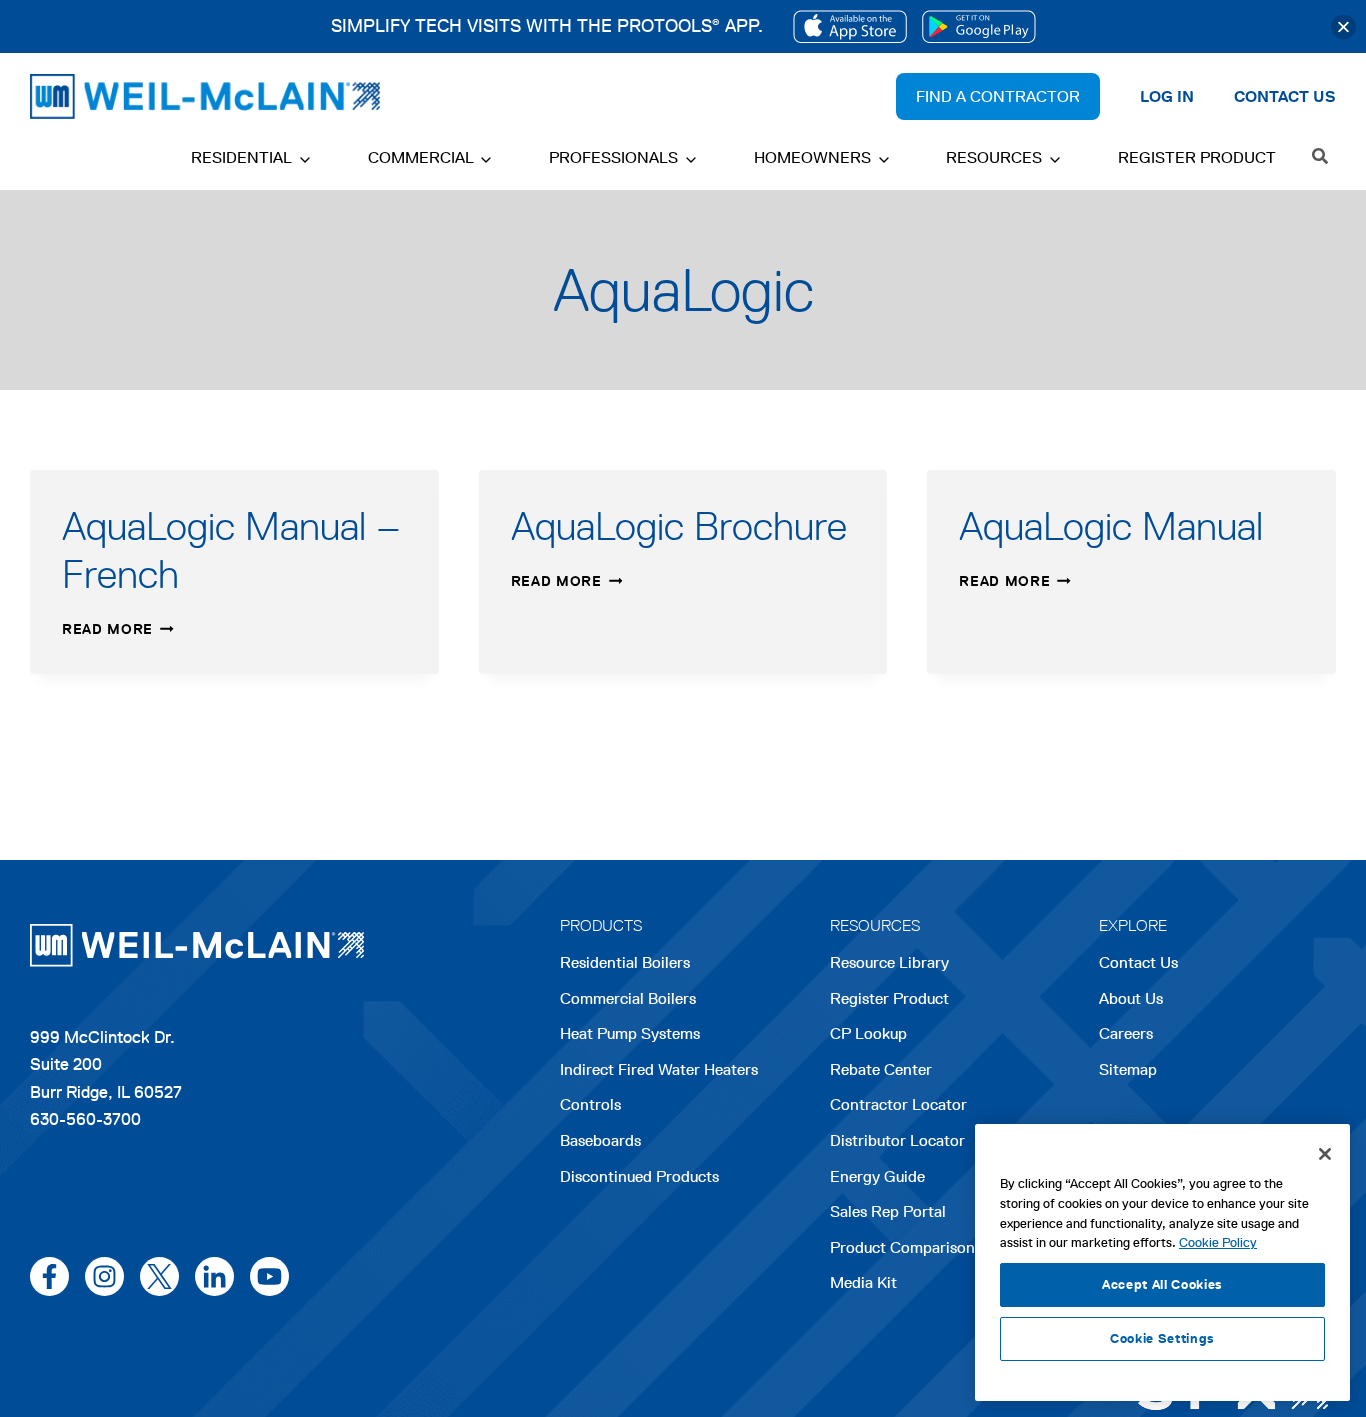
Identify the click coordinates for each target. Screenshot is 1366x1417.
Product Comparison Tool (919, 1247)
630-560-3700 (85, 1119)
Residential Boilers (625, 962)
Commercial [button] (421, 157)
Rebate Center (881, 1069)
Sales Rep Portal (888, 1211)
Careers (1126, 1035)
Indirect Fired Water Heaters (659, 1069)
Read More (118, 629)
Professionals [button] (613, 157)
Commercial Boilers (628, 998)
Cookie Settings (1162, 1338)
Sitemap (1128, 1069)
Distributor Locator (897, 1140)
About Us (1131, 998)
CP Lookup (868, 1033)
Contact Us (1138, 962)
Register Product (1197, 157)
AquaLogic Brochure (679, 526)
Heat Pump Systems (630, 1033)
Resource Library (889, 962)
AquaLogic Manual (1111, 526)
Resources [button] (994, 157)
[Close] (1343, 26)
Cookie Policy (1218, 1242)
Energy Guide (877, 1176)
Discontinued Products (639, 1176)
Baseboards (600, 1140)
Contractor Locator (898, 1104)
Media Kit (863, 1282)
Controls (590, 1104)
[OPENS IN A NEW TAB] (850, 26)
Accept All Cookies (1162, 1284)
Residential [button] (241, 157)
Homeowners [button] (812, 157)
